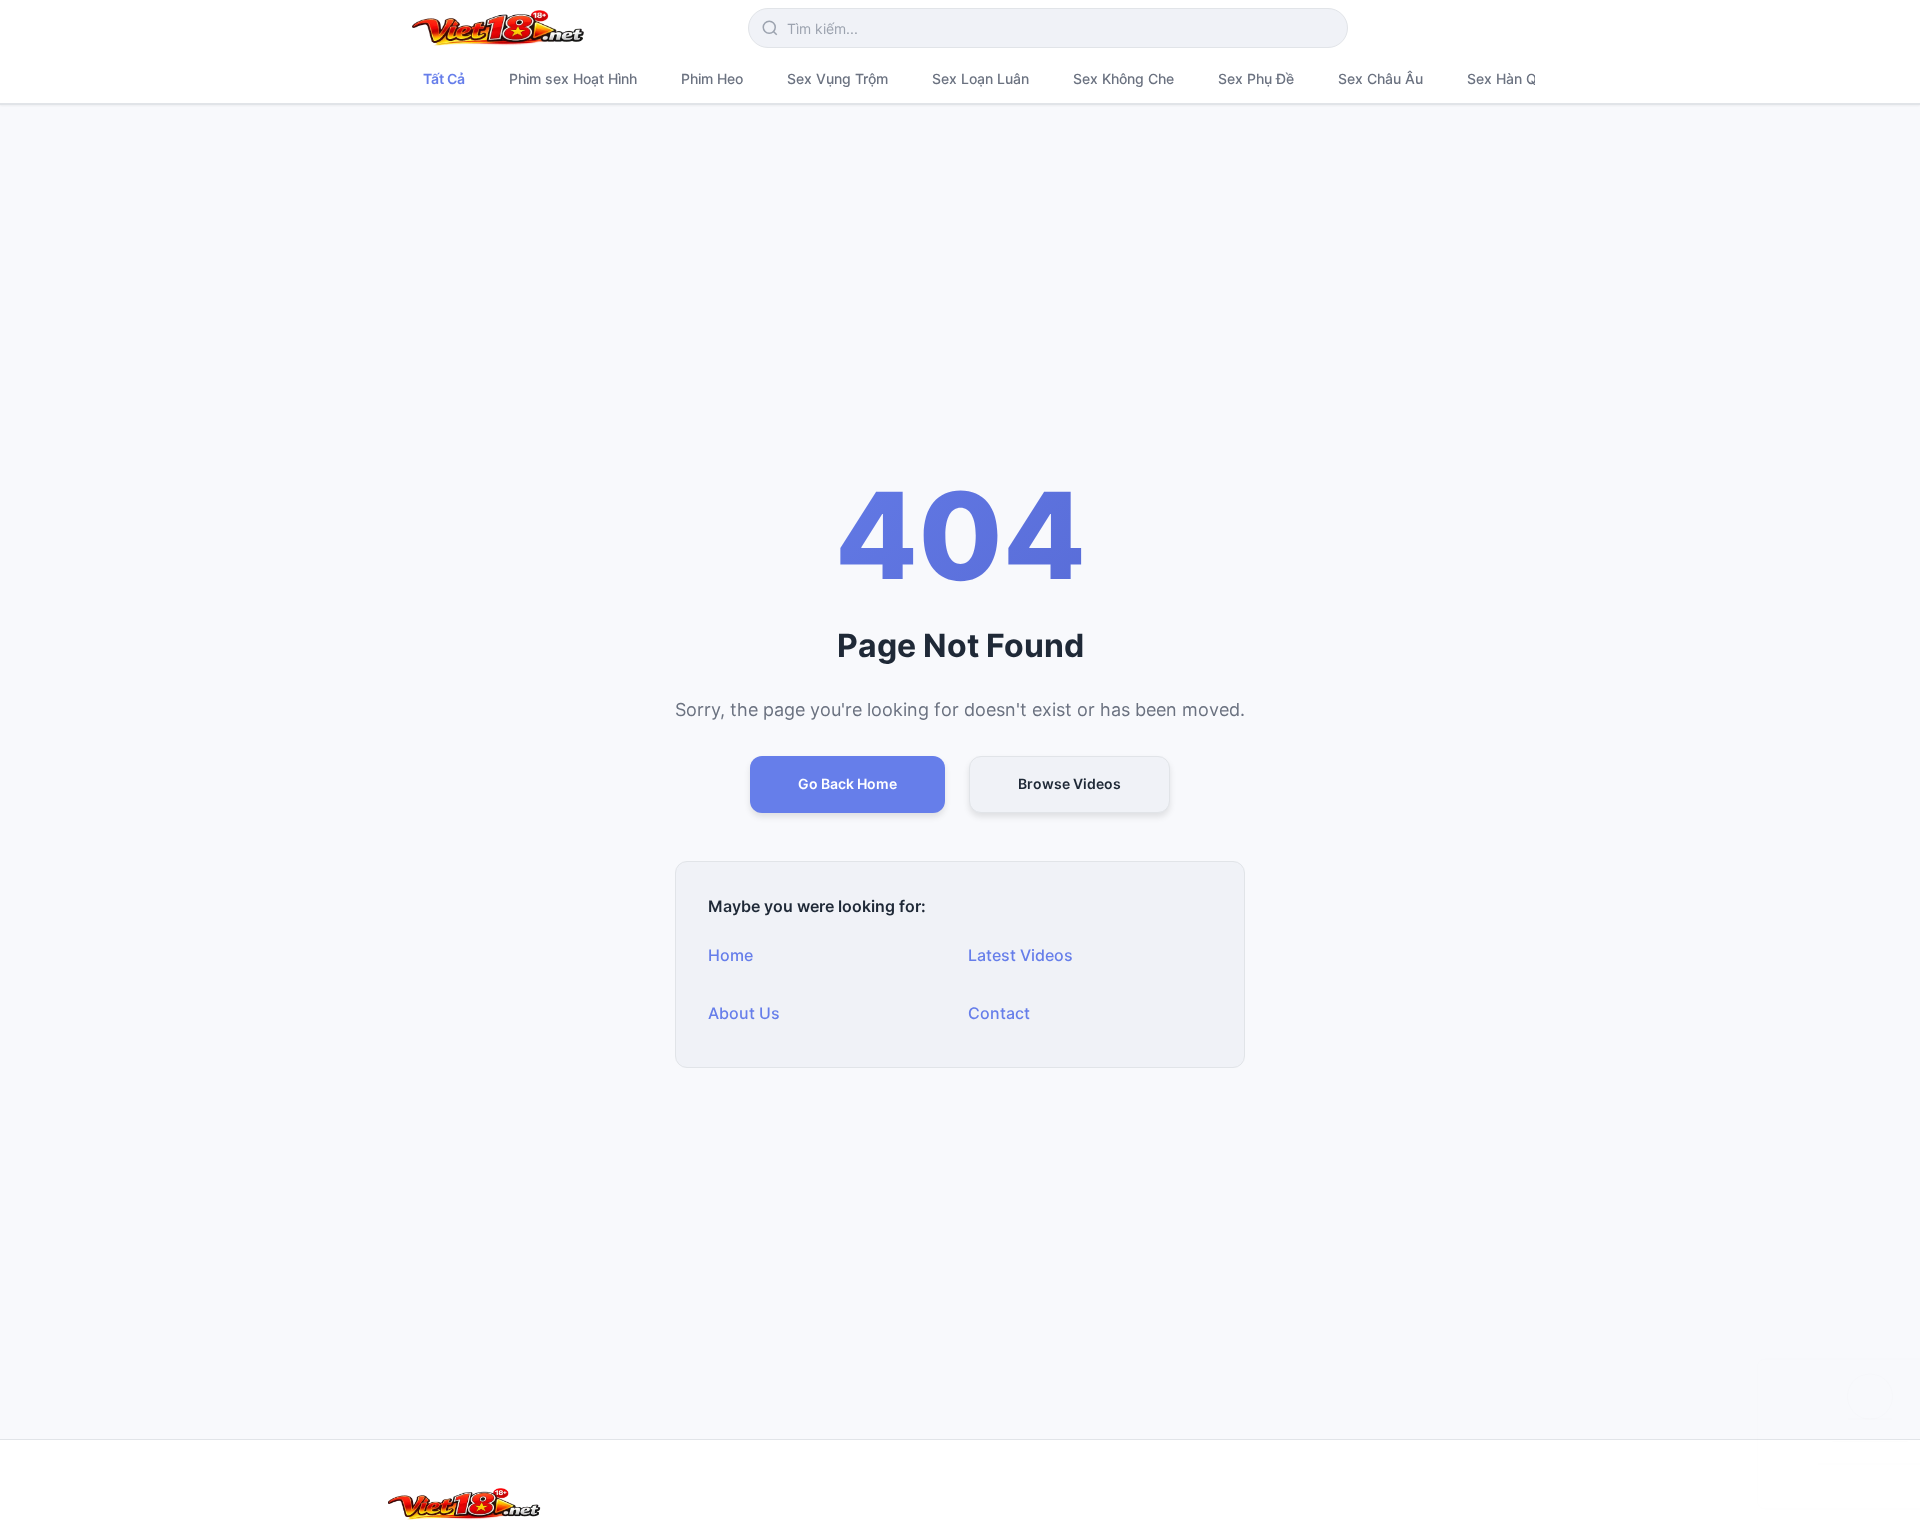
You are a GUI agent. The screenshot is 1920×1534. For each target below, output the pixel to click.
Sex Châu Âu (1380, 78)
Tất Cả (444, 78)
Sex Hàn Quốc (1514, 78)
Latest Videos (1020, 955)
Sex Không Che (1123, 78)
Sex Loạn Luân (980, 78)
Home (730, 955)
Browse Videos (1069, 783)
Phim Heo (712, 78)
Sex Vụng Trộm (837, 78)
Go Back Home (847, 783)
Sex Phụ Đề (1256, 78)
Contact (999, 1013)
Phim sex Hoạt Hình (573, 78)
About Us (744, 1013)
